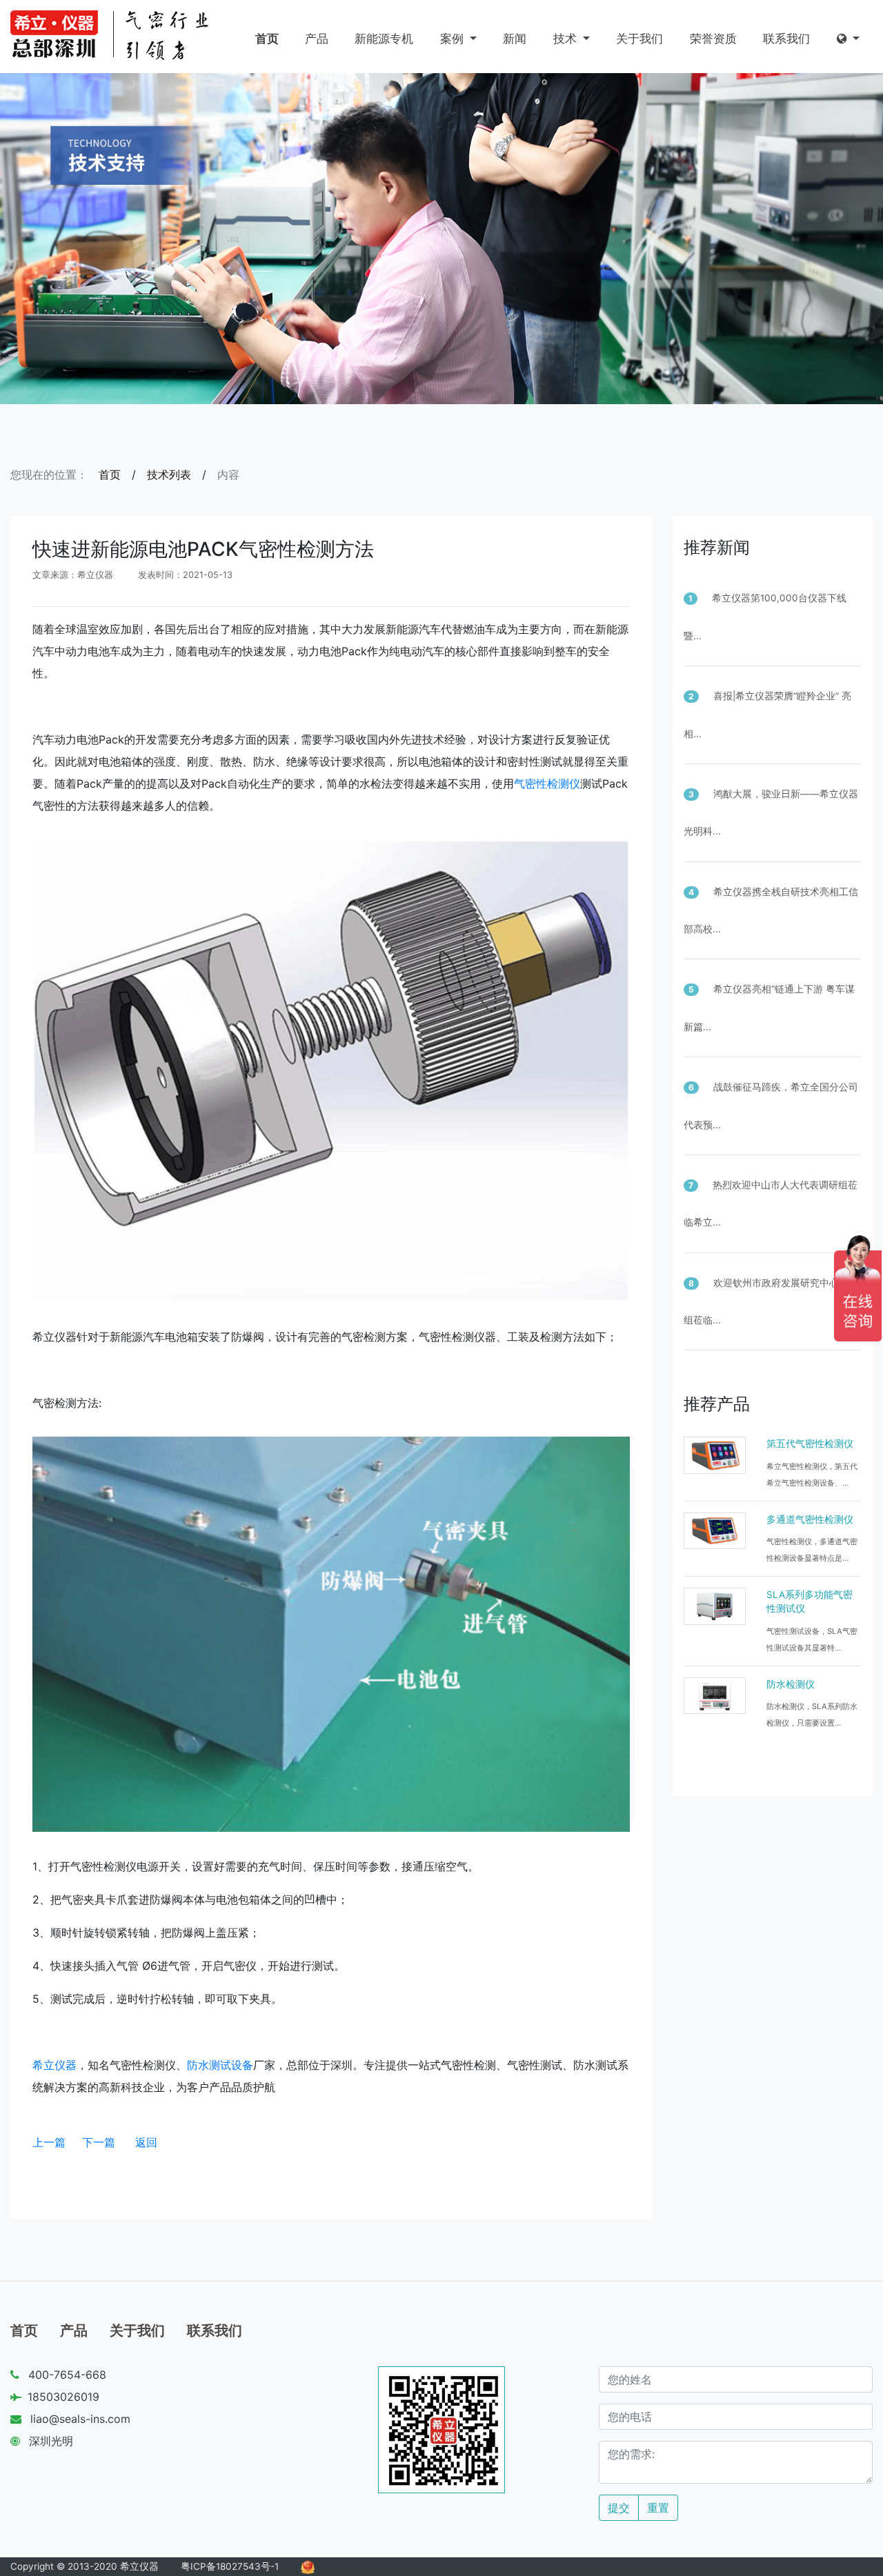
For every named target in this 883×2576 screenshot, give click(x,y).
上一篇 (49, 2142)
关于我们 (639, 39)
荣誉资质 (713, 39)
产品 (317, 39)
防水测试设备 (220, 2065)
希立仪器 (54, 2065)
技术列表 (169, 475)
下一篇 (99, 2142)
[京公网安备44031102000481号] (308, 2566)
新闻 (515, 39)
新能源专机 (384, 39)
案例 (454, 39)
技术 (567, 39)
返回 (146, 2142)
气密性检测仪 (547, 783)
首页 (267, 39)
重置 (658, 2508)
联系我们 (786, 39)
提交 (619, 2508)
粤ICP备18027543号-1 (230, 2566)
